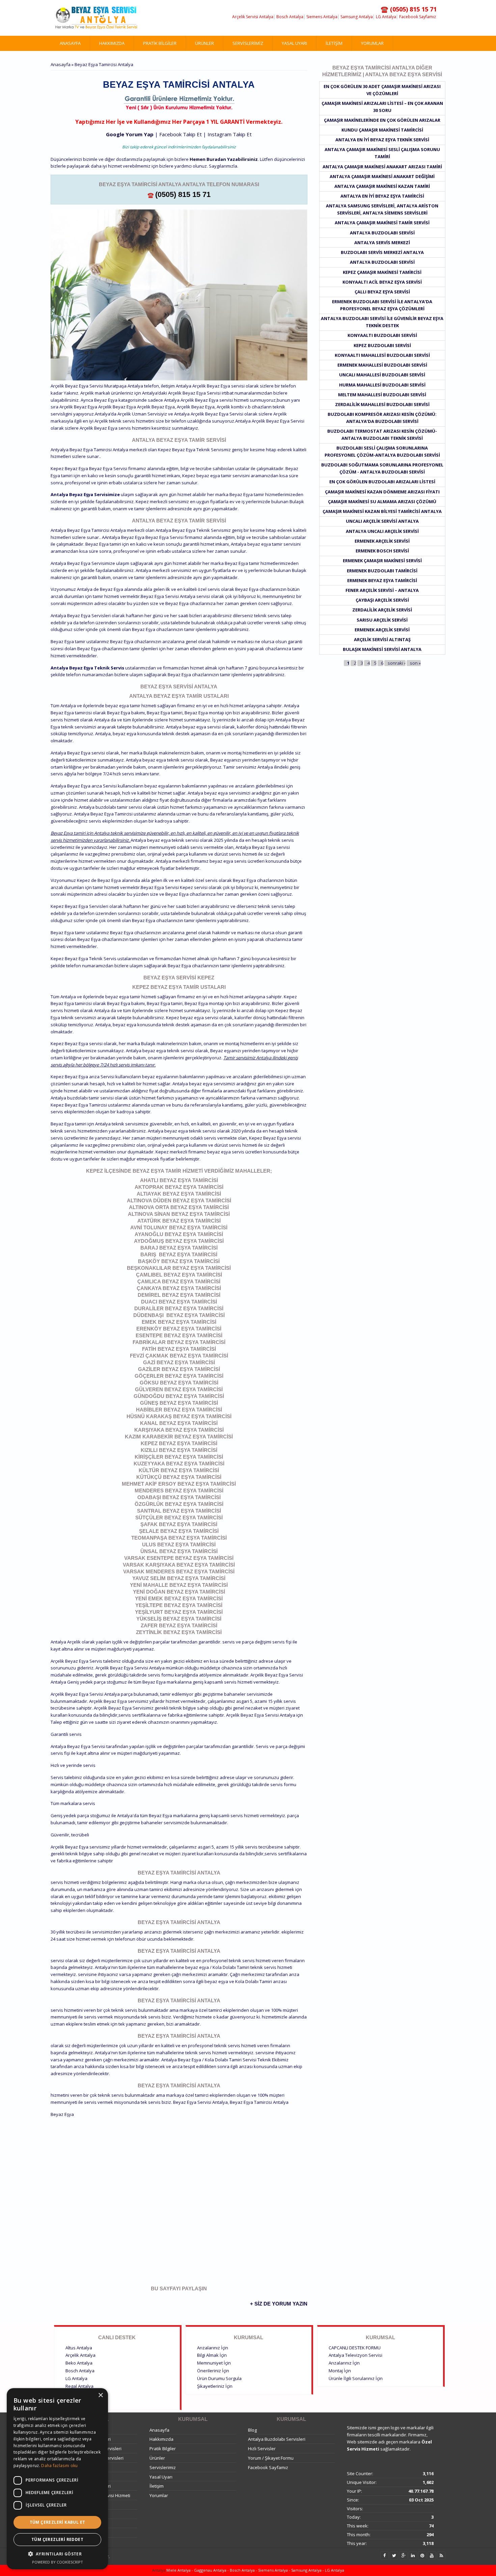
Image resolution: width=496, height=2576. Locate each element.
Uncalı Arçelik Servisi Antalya (382, 521)
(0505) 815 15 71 (183, 194)
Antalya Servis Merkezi (382, 242)
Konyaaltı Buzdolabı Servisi (382, 335)
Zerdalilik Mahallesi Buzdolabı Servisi (382, 404)
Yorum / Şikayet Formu (271, 2458)
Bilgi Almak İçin (212, 2355)
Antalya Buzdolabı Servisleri (277, 2439)
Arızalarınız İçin (213, 2348)
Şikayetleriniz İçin (215, 2386)
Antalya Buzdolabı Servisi (382, 233)
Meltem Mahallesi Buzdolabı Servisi (382, 395)
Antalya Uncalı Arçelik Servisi (382, 531)
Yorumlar (372, 43)
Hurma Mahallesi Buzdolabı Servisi (382, 385)
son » (415, 663)
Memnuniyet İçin (214, 2363)
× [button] (100, 2395)
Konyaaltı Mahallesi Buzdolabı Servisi (382, 355)
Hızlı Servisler (262, 2449)
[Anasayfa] (96, 18)
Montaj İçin (340, 2371)
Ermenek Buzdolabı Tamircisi (382, 571)
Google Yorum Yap (130, 134)
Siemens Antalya (322, 17)
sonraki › (397, 663)
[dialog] (57, 2479)
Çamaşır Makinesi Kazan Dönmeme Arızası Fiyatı (382, 492)
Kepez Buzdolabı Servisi (382, 345)
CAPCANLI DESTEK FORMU (355, 2348)
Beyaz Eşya (62, 2114)
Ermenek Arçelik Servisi (382, 541)
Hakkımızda (112, 43)
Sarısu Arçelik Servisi (382, 620)
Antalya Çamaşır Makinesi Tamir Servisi (382, 223)
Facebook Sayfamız (418, 17)
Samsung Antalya (357, 17)
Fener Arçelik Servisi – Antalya (382, 590)
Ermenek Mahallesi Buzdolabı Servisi (382, 365)
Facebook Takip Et (181, 134)
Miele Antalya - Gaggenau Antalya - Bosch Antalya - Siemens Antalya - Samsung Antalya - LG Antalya (255, 2570)
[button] (57, 2554)
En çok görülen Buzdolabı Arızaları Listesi (382, 482)
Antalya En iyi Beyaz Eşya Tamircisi (382, 196)
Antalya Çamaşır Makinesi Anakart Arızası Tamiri (382, 167)
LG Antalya (386, 17)
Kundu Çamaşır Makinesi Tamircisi (382, 130)
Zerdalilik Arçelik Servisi (382, 610)
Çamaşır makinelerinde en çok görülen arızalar (382, 120)
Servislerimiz (248, 43)
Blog (252, 2430)
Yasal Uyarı (294, 43)
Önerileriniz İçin (213, 2371)
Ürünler (204, 43)
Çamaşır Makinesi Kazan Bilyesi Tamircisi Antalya (382, 511)
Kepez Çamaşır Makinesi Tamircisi (382, 272)
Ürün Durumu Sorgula (219, 2378)
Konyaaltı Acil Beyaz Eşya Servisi (382, 282)
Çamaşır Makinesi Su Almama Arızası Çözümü (382, 502)
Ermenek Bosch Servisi (382, 551)
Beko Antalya (79, 2363)
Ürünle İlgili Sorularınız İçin (356, 2378)
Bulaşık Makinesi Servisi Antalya (382, 649)
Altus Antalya (79, 2348)
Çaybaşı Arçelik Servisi (382, 600)
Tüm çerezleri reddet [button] (57, 2539)
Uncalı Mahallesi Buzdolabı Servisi (382, 375)
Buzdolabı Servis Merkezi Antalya (382, 252)
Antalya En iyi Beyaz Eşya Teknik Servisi (382, 140)
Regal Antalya (79, 2386)
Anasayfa (70, 43)
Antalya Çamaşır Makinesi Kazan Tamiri (382, 186)
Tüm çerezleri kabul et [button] (58, 2522)
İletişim (334, 43)
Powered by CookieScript (58, 2562)
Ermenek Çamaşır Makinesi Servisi (382, 561)
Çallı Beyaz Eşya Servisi (382, 292)
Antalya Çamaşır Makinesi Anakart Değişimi (382, 176)
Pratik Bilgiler (160, 43)
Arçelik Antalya (80, 2355)
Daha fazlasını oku (59, 2466)
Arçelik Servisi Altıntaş (382, 639)
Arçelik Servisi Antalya (253, 17)
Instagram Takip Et (230, 134)
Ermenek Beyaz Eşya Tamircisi (382, 580)
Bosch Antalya (290, 17)
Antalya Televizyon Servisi (355, 2355)
